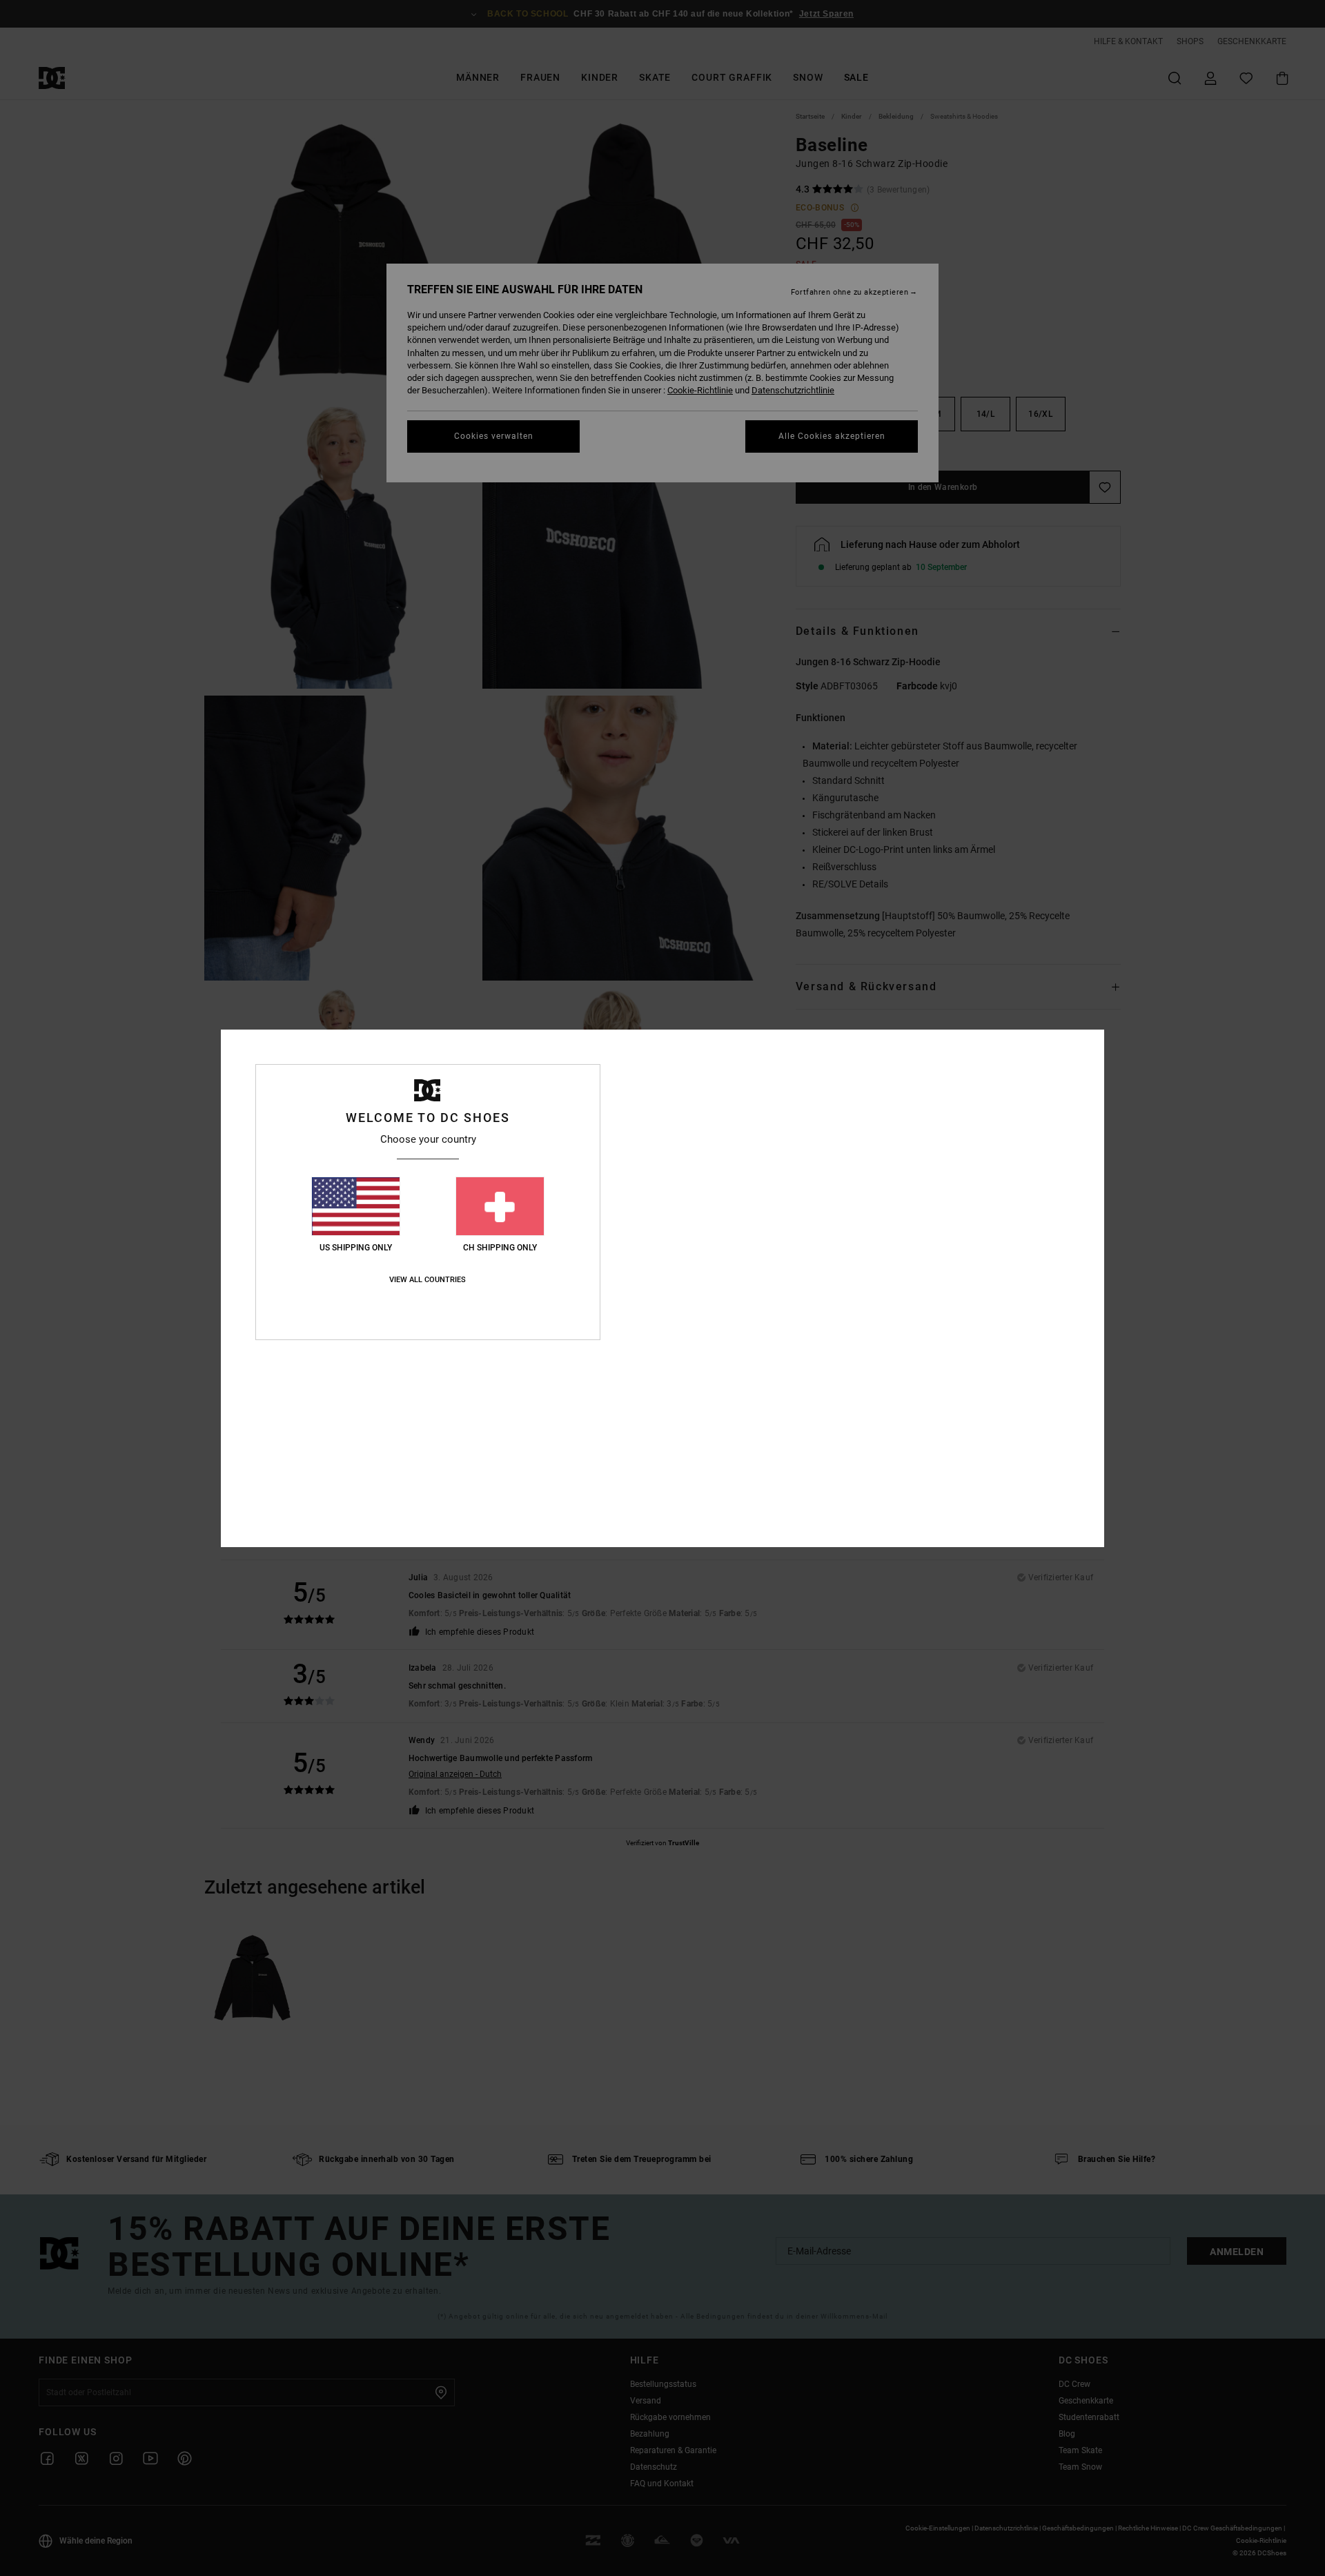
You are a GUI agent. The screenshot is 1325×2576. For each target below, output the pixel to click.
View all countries (428, 1280)
